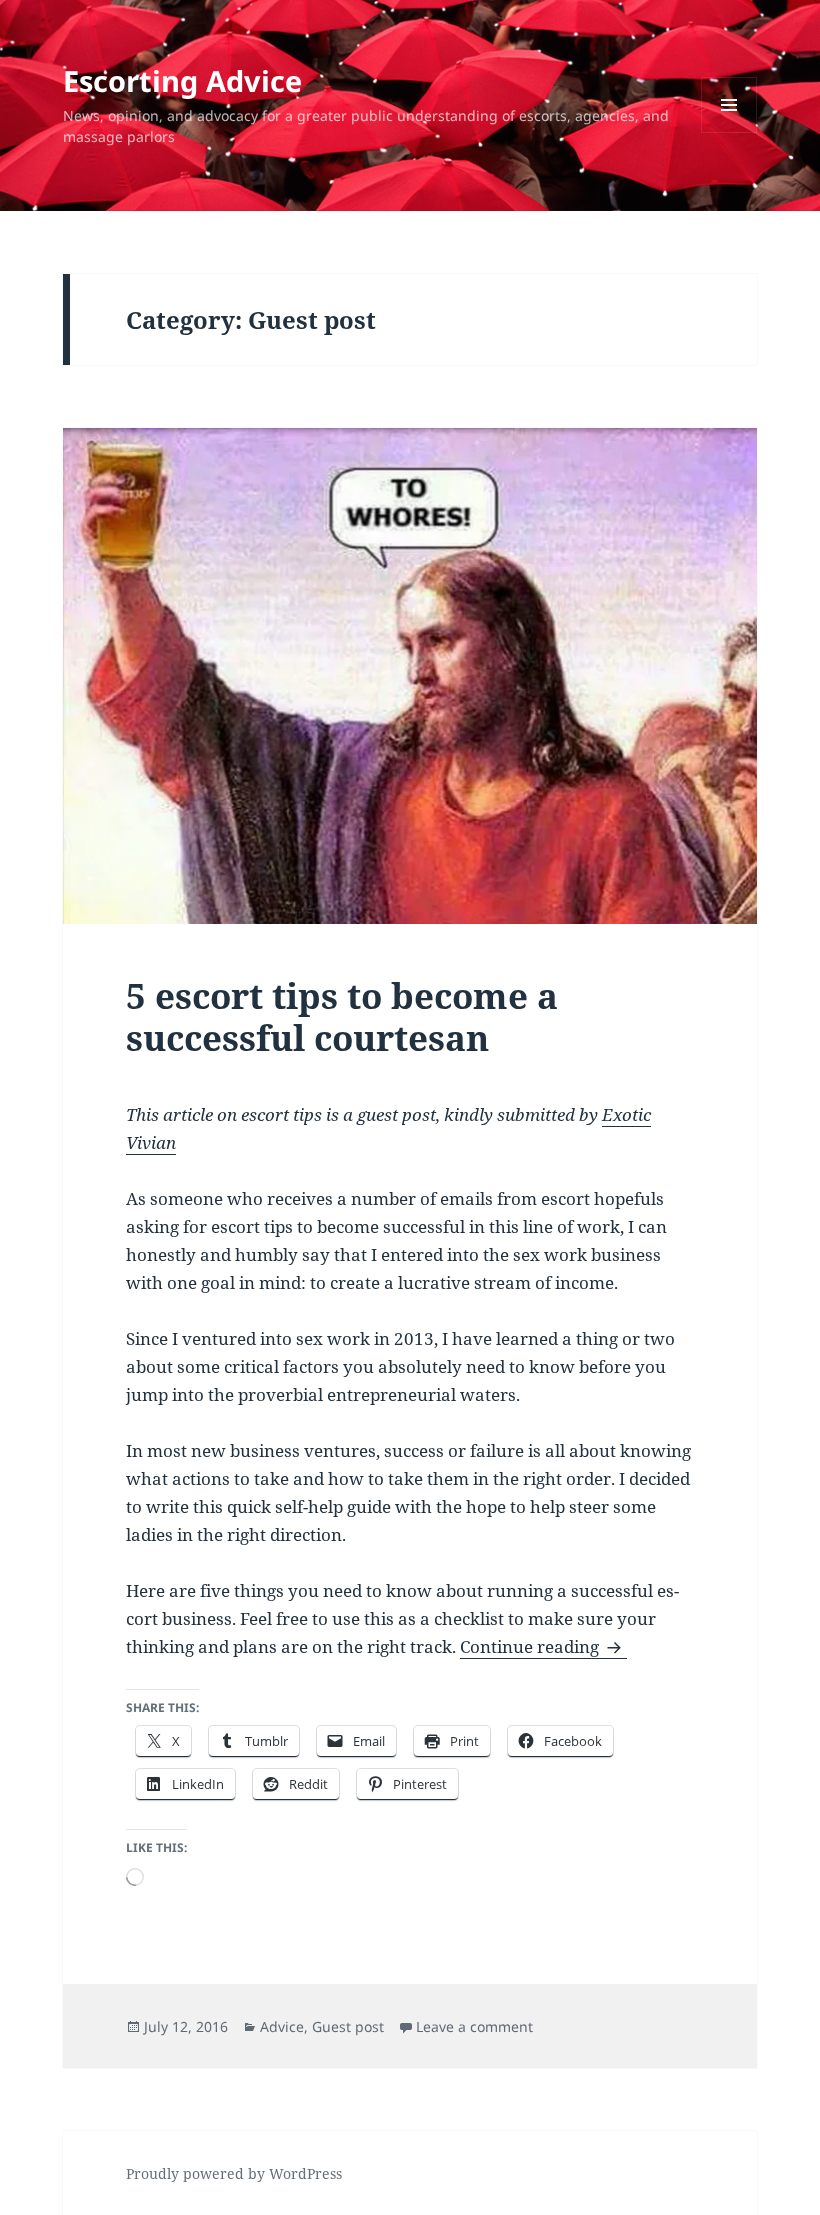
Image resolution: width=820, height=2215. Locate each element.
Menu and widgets (729, 132)
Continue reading (543, 1646)
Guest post (348, 2026)
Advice (282, 2026)
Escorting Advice (182, 80)
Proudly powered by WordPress (234, 2173)
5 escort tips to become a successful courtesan (342, 1016)
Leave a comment (474, 2026)
